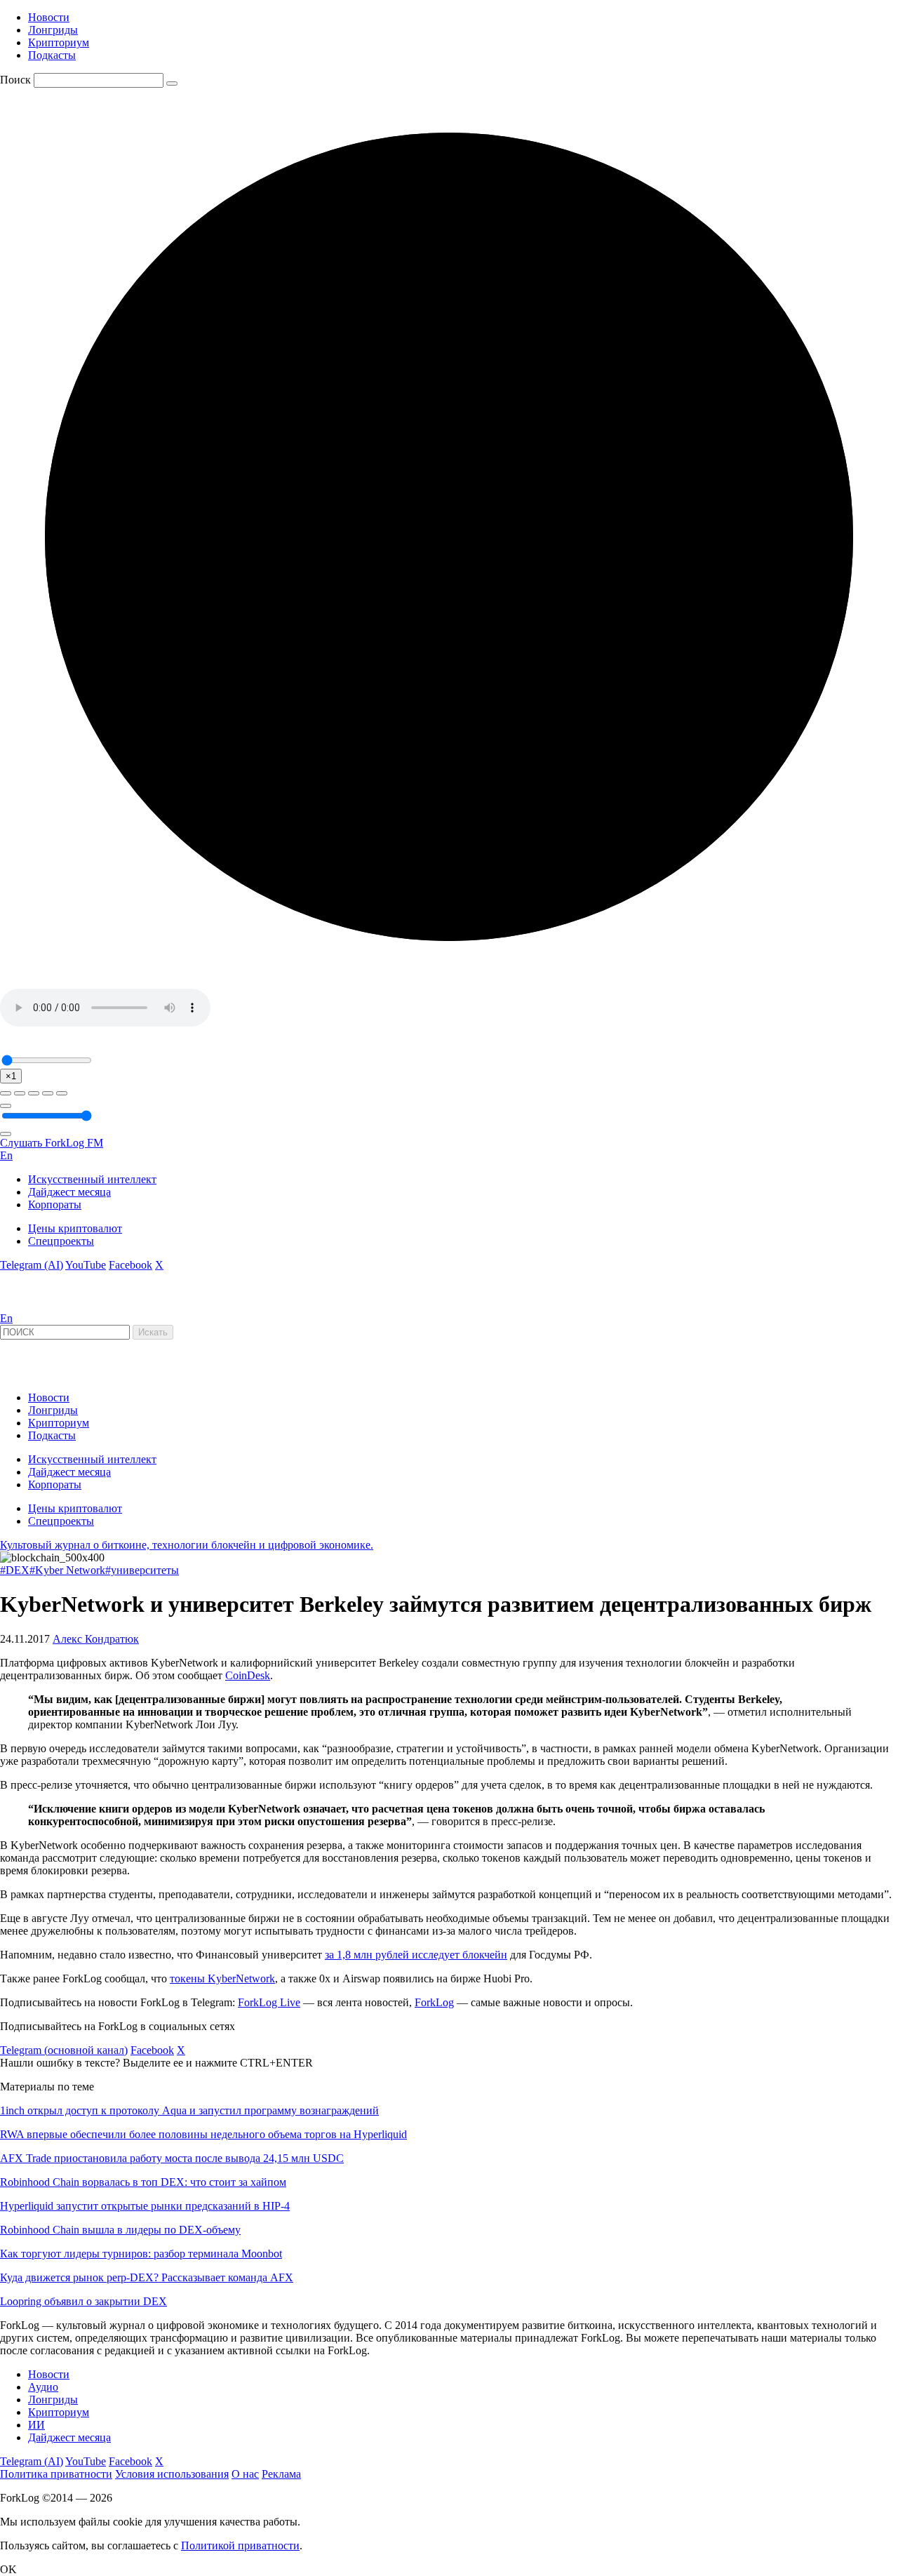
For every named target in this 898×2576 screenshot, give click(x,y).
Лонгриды (53, 30)
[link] (38, 1306)
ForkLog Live (269, 2002)
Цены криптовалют (75, 1228)
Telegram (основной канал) (64, 2050)
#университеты (142, 1570)
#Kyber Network (67, 1570)
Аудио (43, 2387)
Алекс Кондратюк (96, 1639)
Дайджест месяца (69, 1192)
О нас (245, 2474)
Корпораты (55, 1204)
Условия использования (172, 2474)
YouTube (86, 1265)
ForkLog (434, 2002)
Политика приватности (56, 2474)
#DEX (15, 1570)
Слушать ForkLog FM (52, 1143)
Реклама (281, 2474)
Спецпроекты (61, 1241)
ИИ (36, 2425)
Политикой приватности (240, 2545)
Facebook (130, 1265)
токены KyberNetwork (222, 1978)
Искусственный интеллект (92, 1179)
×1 (11, 1076)
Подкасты (52, 55)
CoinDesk (248, 1675)
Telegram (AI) (32, 1265)
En (6, 1155)
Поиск (15, 80)
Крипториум (59, 42)
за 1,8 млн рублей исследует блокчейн (416, 1955)
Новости (49, 17)
